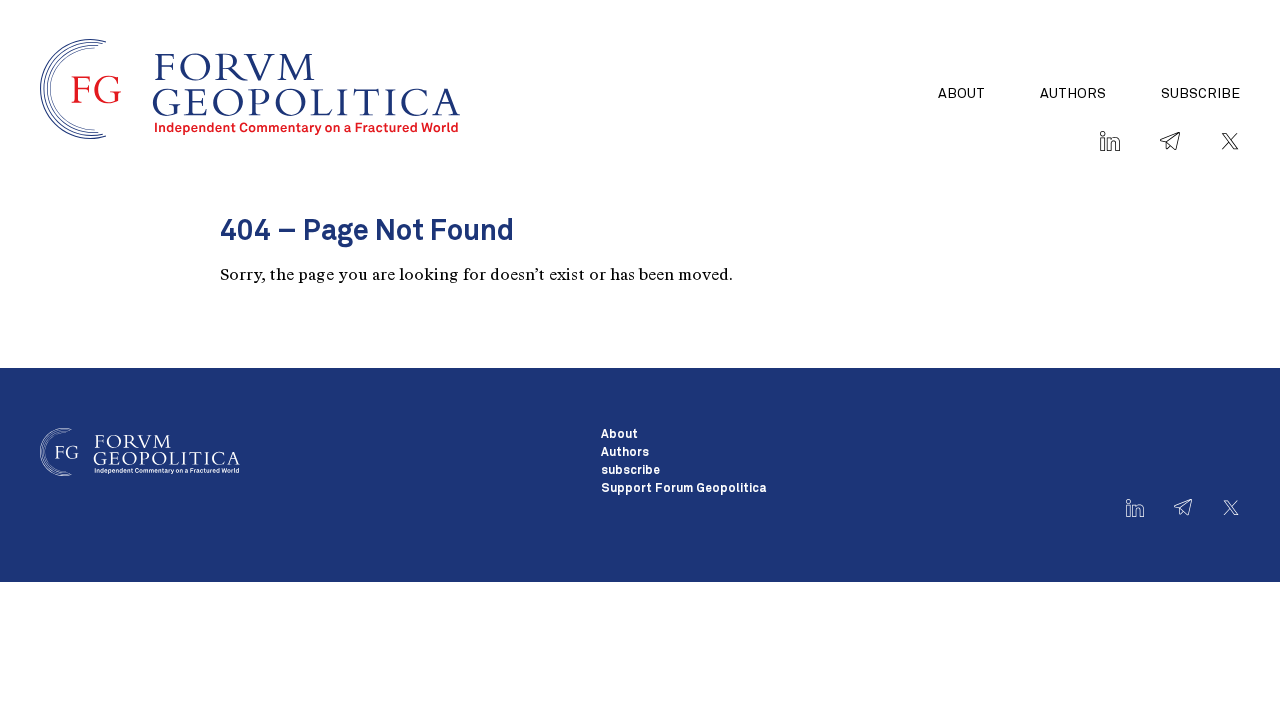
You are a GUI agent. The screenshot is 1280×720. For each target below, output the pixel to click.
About (961, 94)
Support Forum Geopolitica (683, 489)
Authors (1073, 94)
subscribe (1200, 94)
